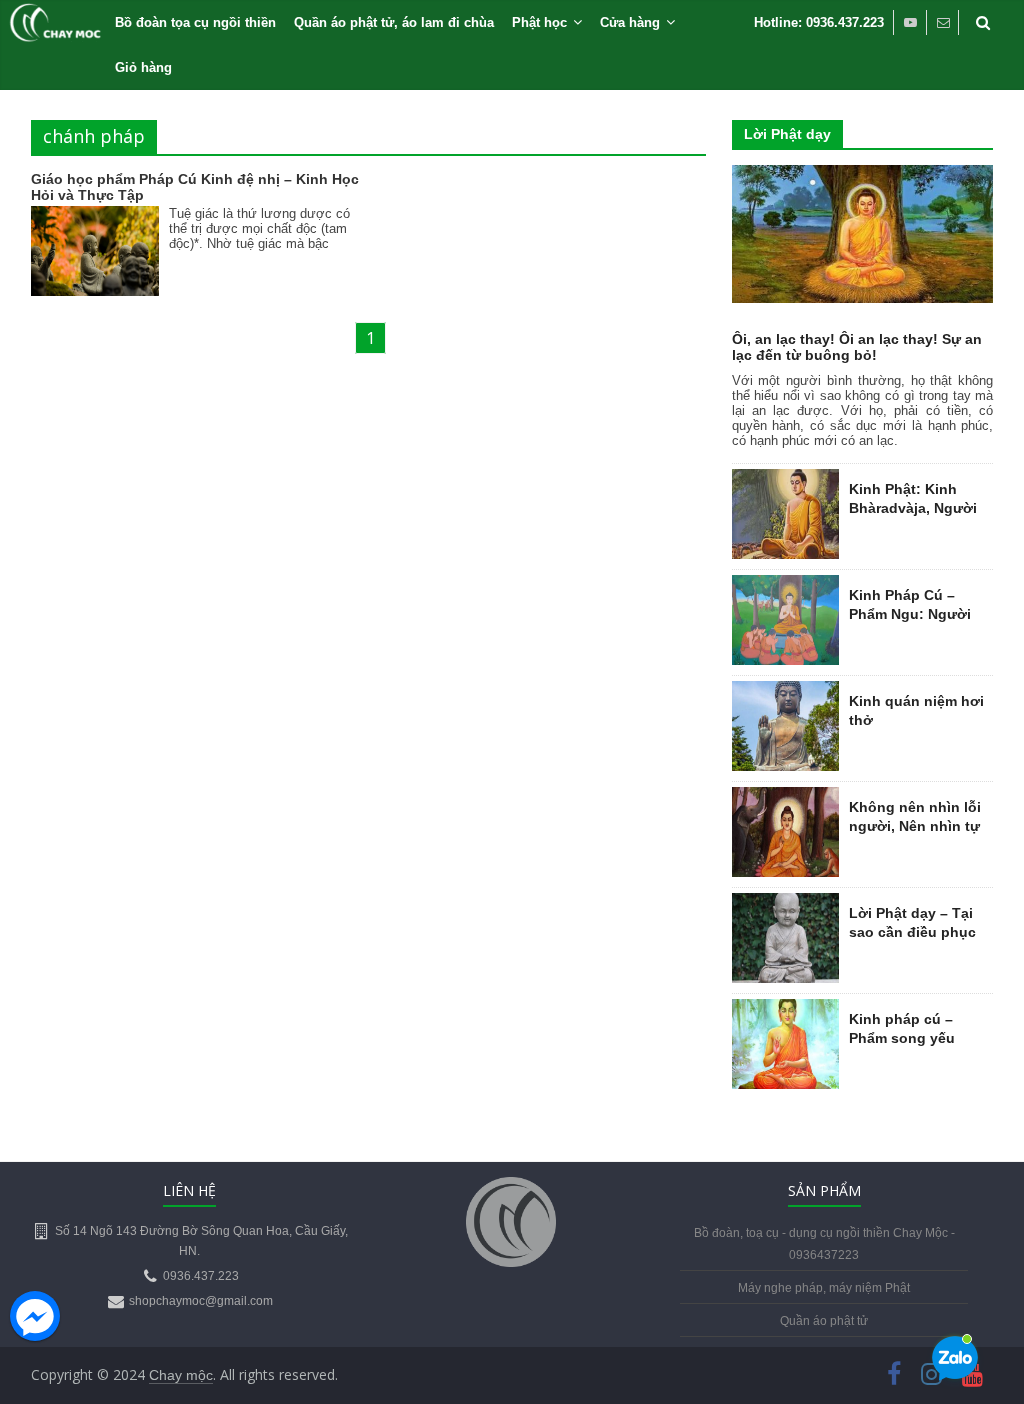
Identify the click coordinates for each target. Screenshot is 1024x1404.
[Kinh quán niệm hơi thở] (785, 692)
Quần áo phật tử (824, 1321)
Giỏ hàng (143, 67)
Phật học (539, 22)
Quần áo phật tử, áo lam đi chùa (394, 22)
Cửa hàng (630, 22)
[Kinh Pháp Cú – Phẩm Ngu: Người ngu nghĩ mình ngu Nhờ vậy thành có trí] (785, 586)
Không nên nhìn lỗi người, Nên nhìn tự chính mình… (915, 826)
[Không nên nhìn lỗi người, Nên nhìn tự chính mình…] (785, 798)
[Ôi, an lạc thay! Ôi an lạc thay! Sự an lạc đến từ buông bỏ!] (863, 176)
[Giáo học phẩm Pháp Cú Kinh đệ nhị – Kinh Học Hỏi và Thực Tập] (95, 219)
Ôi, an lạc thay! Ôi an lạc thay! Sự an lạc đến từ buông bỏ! (857, 347)
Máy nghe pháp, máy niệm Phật (824, 1288)
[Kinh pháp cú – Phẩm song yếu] (785, 1010)
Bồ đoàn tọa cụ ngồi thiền (195, 22)
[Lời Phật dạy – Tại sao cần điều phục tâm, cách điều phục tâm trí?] (785, 904)
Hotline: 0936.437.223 (819, 22)
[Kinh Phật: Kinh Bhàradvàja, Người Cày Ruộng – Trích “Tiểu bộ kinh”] (785, 480)
